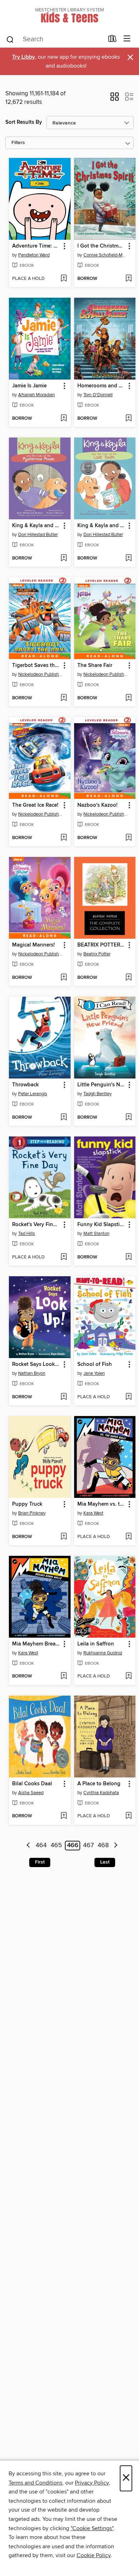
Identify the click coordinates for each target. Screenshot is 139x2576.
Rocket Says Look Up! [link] (36, 1364)
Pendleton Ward (34, 255)
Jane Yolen (94, 1373)
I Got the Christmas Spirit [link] (102, 246)
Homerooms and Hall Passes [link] (102, 386)
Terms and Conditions (35, 2483)
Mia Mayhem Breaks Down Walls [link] (36, 1644)
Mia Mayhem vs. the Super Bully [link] (102, 1504)
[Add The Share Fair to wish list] (128, 698)
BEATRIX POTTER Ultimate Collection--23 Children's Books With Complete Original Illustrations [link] (102, 945)
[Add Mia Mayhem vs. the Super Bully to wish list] (128, 1537)
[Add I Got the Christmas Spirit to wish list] (128, 279)
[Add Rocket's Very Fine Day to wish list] (64, 1257)
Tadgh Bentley (97, 1094)
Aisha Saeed (31, 1793)
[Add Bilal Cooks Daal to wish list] (64, 1816)
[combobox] (55, 39)
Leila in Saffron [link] (96, 1644)
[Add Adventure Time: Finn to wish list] (64, 279)
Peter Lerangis (33, 1094)
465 (56, 1846)
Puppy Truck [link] (27, 1504)
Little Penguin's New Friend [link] (102, 1085)
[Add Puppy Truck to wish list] (64, 1537)
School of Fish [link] (95, 1364)
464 (41, 1846)
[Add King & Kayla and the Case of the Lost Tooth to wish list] (128, 558)
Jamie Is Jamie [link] (29, 386)
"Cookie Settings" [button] (92, 2528)
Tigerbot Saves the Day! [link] (36, 666)
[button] (115, 99)
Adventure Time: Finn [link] (36, 246)
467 (88, 1846)
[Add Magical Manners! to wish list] (64, 978)
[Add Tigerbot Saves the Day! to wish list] (64, 698)
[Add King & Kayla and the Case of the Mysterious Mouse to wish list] (64, 558)
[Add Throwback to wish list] (64, 1118)
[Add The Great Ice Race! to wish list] (64, 838)
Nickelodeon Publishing (41, 674)
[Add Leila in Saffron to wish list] (128, 1676)
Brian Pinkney (32, 1513)
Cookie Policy (94, 2555)
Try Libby (24, 57)
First (40, 1862)
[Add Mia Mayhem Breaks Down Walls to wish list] (64, 1676)
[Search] (10, 39)
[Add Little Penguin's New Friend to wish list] (128, 1118)
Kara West (93, 1513)
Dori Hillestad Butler (38, 535)
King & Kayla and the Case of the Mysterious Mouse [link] (36, 526)
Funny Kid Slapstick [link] (101, 1225)
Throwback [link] (25, 1085)
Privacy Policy (92, 2483)
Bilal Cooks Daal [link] (32, 1784)
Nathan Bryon (32, 1373)
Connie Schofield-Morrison (106, 255)
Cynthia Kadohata (101, 1793)
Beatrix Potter (97, 954)
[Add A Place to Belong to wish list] (128, 1816)
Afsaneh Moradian (37, 395)
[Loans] (112, 40)
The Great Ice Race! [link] (35, 805)
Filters (18, 143)
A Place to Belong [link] (99, 1784)
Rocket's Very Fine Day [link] (36, 1225)
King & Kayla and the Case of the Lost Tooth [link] (102, 526)
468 (103, 1846)
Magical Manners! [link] (34, 945)
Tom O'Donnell (98, 395)
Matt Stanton (96, 1234)
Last (105, 1862)
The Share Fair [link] (95, 666)
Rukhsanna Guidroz (103, 1653)
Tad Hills (27, 1234)
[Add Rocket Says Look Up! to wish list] (64, 1397)
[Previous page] (28, 1846)
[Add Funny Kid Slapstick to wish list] (128, 1257)
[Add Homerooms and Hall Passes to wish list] (128, 419)
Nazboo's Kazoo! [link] (97, 805)
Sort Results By (24, 122)
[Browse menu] (127, 39)
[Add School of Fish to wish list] (128, 1397)
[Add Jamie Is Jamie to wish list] (64, 419)
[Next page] (116, 1846)
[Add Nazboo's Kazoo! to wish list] (128, 838)
